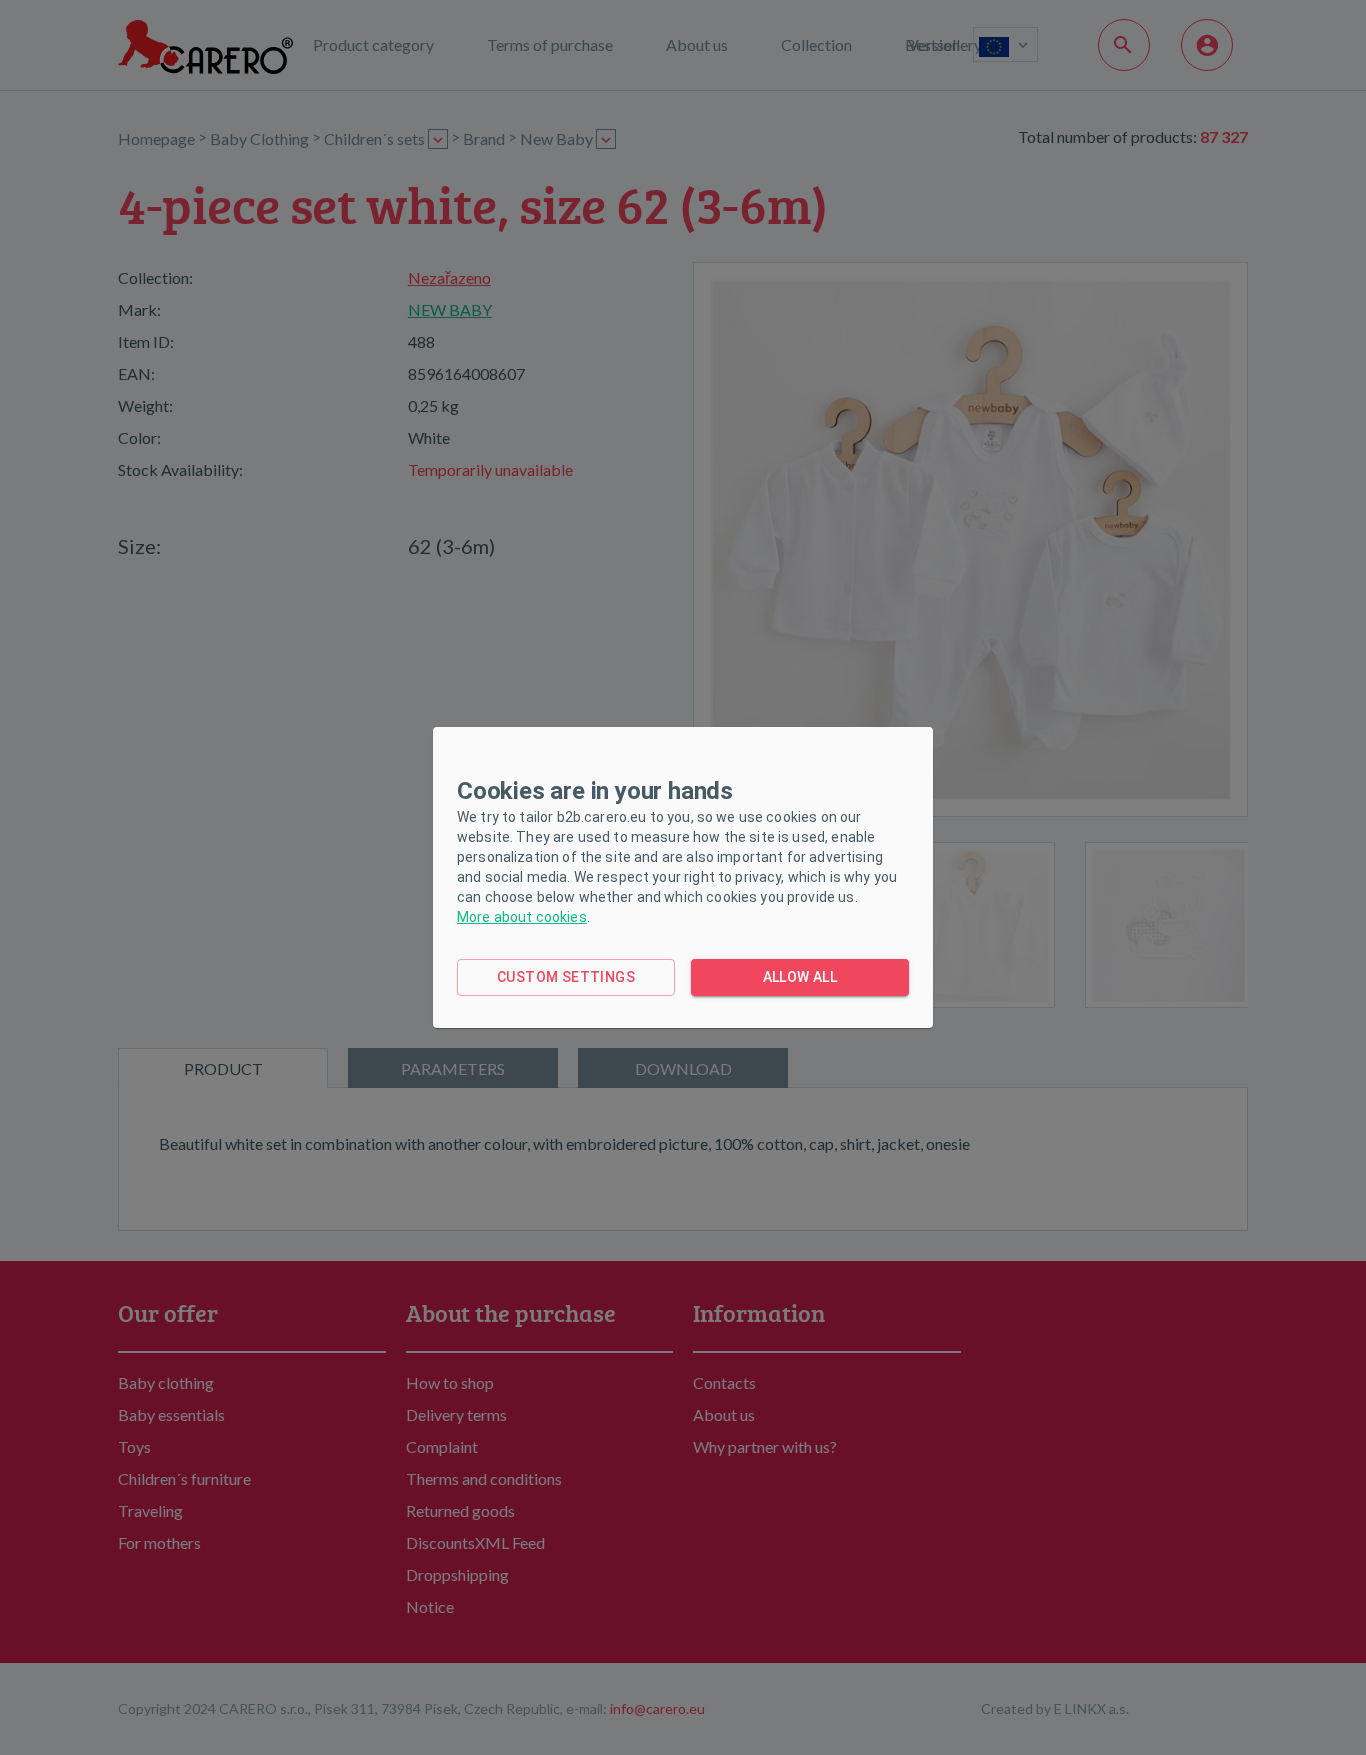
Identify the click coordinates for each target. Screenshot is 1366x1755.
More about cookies (522, 917)
